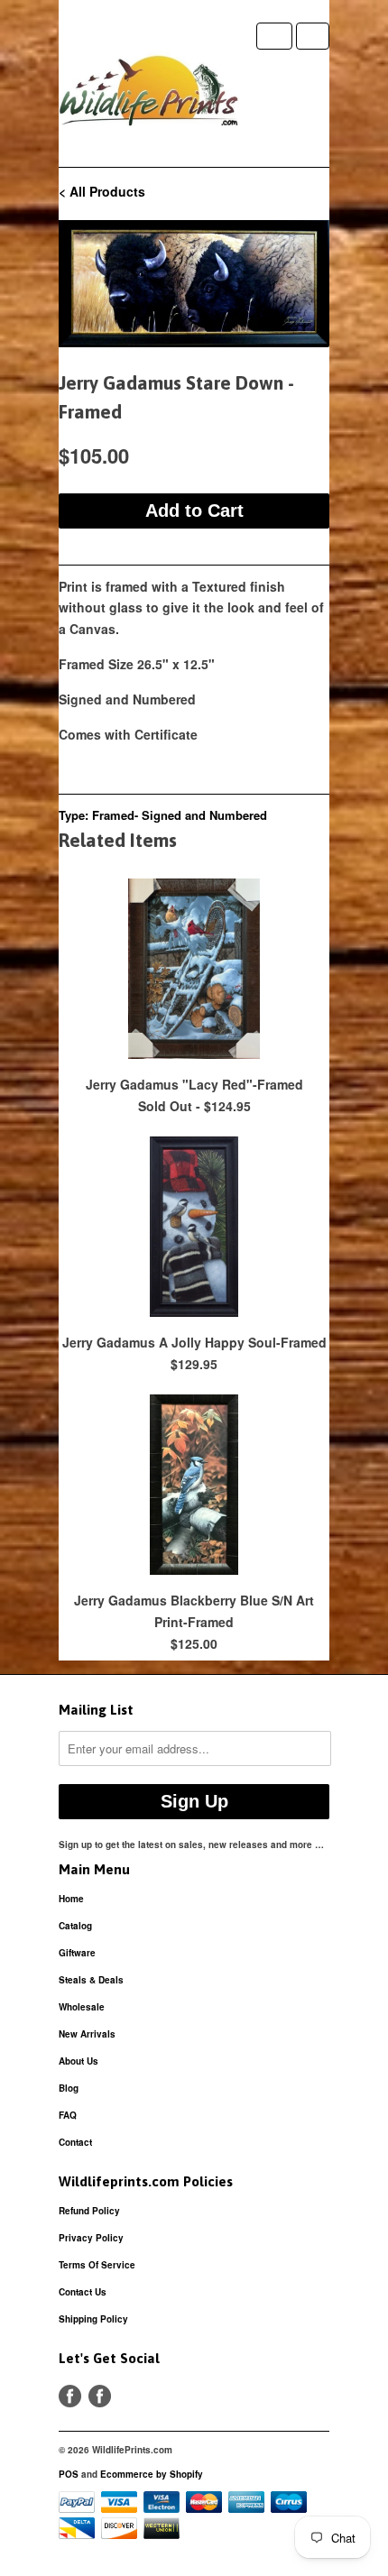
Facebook (70, 2396)
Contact (75, 2142)
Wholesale (82, 2007)
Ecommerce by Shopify (152, 2474)
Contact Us (83, 2292)
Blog (69, 2088)
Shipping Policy (93, 2319)
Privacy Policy (91, 2238)
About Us (79, 2061)
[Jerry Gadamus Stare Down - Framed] (194, 284)
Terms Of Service (97, 2265)
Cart (313, 36)
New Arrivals (87, 2034)
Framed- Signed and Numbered (180, 815)
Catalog (75, 1926)
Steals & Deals (91, 1980)
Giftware (77, 1953)
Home (71, 1899)
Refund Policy (89, 2211)
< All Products (102, 191)
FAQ (68, 2115)
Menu (274, 36)
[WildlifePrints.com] (149, 95)
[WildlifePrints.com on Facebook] (100, 2396)
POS (69, 2474)
